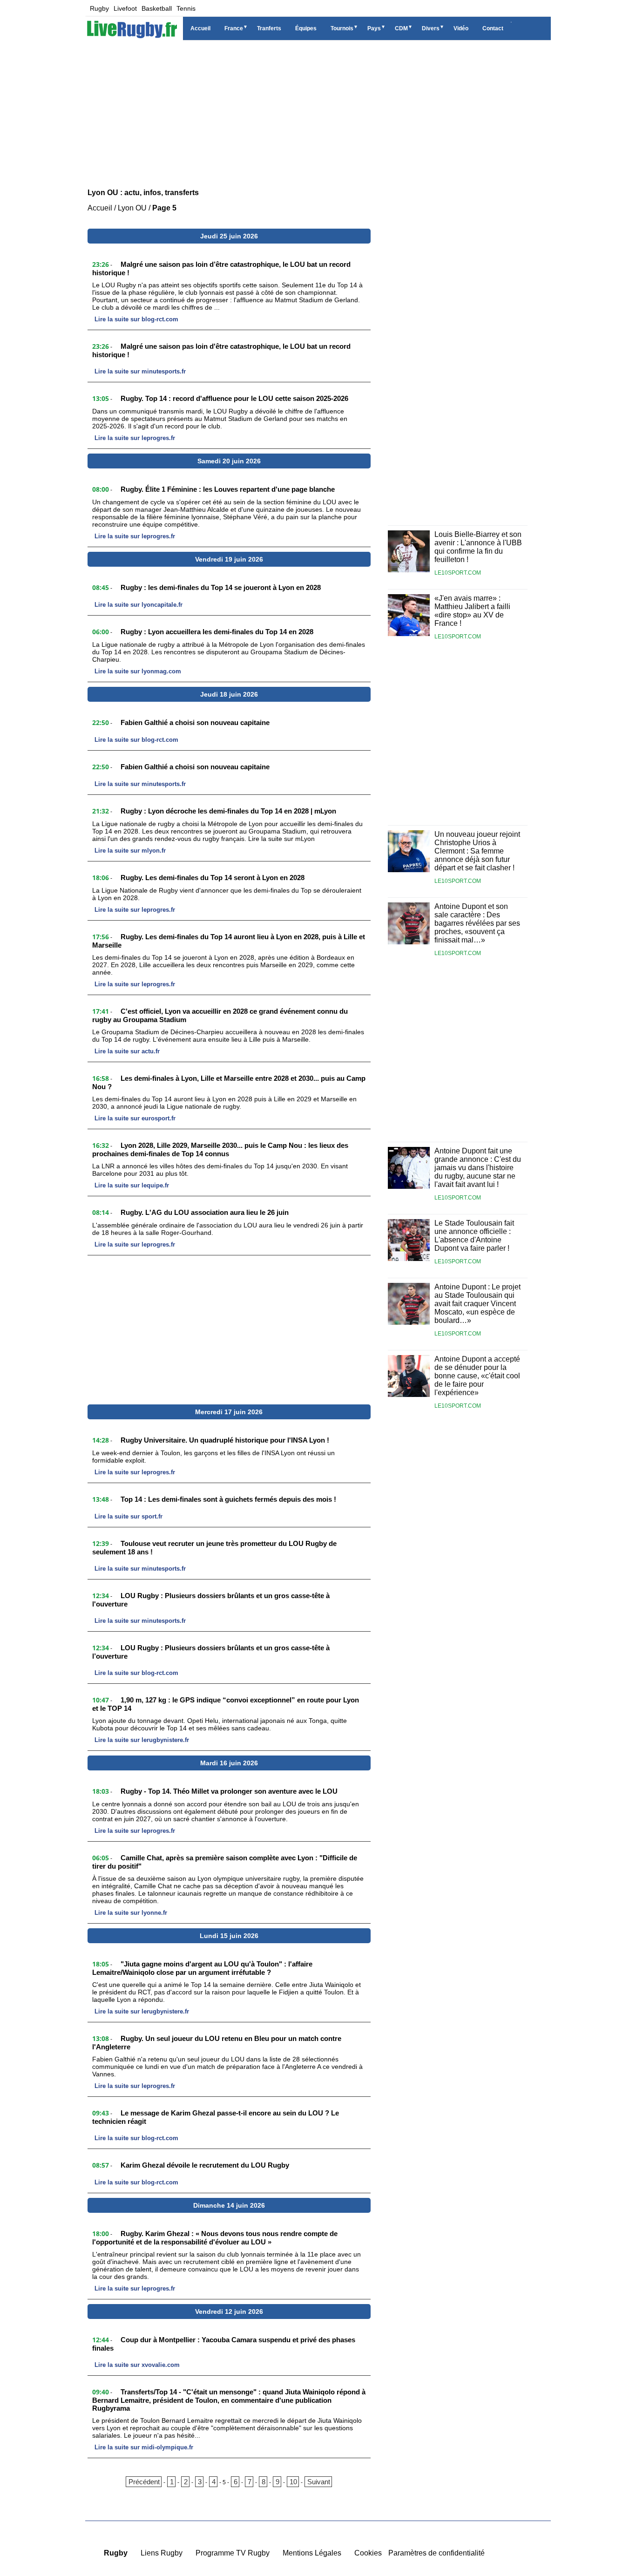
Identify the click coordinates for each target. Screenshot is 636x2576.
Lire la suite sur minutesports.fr (140, 371)
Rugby (99, 8)
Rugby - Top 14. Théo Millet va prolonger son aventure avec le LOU (229, 1791)
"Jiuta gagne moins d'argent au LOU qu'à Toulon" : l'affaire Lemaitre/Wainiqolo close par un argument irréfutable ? (202, 1968)
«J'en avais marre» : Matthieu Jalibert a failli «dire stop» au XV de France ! (472, 611)
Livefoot (125, 8)
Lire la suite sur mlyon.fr (130, 851)
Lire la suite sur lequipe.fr (132, 1185)
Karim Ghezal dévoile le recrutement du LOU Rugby (205, 2165)
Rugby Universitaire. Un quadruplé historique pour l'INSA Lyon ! (225, 1440)
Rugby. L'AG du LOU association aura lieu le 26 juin (205, 1212)
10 (293, 2482)
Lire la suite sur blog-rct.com (136, 319)
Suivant (319, 2482)
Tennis (186, 8)
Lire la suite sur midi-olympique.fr (144, 2447)
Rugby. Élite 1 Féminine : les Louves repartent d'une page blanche (228, 489)
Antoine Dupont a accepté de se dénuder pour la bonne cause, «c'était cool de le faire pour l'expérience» (477, 1376)
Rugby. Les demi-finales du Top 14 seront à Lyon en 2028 (213, 878)
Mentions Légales (312, 2553)
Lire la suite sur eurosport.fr (135, 1118)
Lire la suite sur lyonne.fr (131, 1913)
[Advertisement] (318, 112)
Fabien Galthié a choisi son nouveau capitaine (195, 722)
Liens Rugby (162, 2553)
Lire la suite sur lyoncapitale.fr (139, 605)
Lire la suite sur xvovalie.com (137, 2365)
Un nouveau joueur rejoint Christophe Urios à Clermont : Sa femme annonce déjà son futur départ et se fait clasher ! (477, 851)
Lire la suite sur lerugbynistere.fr (142, 1740)
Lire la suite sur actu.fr (127, 1051)
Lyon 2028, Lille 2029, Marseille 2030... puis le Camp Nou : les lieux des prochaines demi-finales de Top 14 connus (220, 1149)
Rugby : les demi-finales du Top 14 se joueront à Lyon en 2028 (221, 587)
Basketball (157, 8)
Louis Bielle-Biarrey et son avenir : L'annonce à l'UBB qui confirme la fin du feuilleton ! (478, 547)
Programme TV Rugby (233, 2553)
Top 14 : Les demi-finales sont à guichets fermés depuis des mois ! (228, 1499)
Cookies (368, 2553)
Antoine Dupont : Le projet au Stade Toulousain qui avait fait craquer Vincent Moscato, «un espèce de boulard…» (477, 1304)
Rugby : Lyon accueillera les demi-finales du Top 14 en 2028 (217, 632)
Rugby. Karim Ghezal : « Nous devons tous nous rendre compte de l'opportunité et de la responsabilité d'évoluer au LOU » (215, 2238)
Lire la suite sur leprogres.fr (135, 438)
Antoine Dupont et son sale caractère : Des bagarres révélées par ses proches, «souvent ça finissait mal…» (477, 923)
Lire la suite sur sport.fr (129, 1516)
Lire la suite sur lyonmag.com (138, 671)
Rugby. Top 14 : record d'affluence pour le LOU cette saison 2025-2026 (234, 398)
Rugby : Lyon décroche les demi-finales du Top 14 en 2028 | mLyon (228, 811)
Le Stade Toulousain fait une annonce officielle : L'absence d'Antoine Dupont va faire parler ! (474, 1236)
